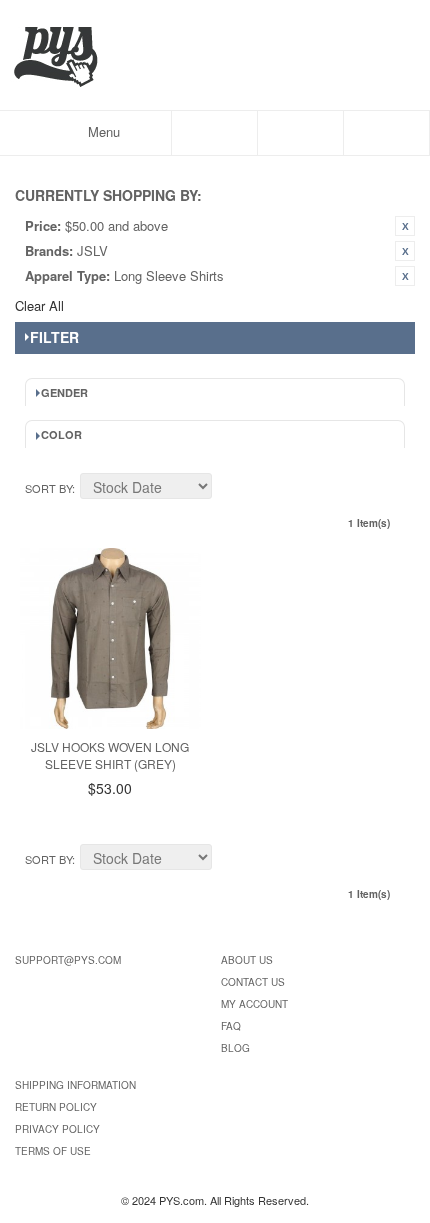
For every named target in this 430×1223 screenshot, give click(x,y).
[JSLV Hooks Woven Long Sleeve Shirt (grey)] (110, 638)
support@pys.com (68, 960)
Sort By (48, 488)
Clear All (39, 305)
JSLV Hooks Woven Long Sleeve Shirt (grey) (110, 755)
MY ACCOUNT (254, 1004)
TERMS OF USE (53, 1151)
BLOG (235, 1048)
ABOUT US (247, 960)
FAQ (231, 1026)
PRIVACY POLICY (57, 1129)
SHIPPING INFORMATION (75, 1085)
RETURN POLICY (56, 1107)
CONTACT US (253, 982)
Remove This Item (405, 226)
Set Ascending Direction (230, 489)
